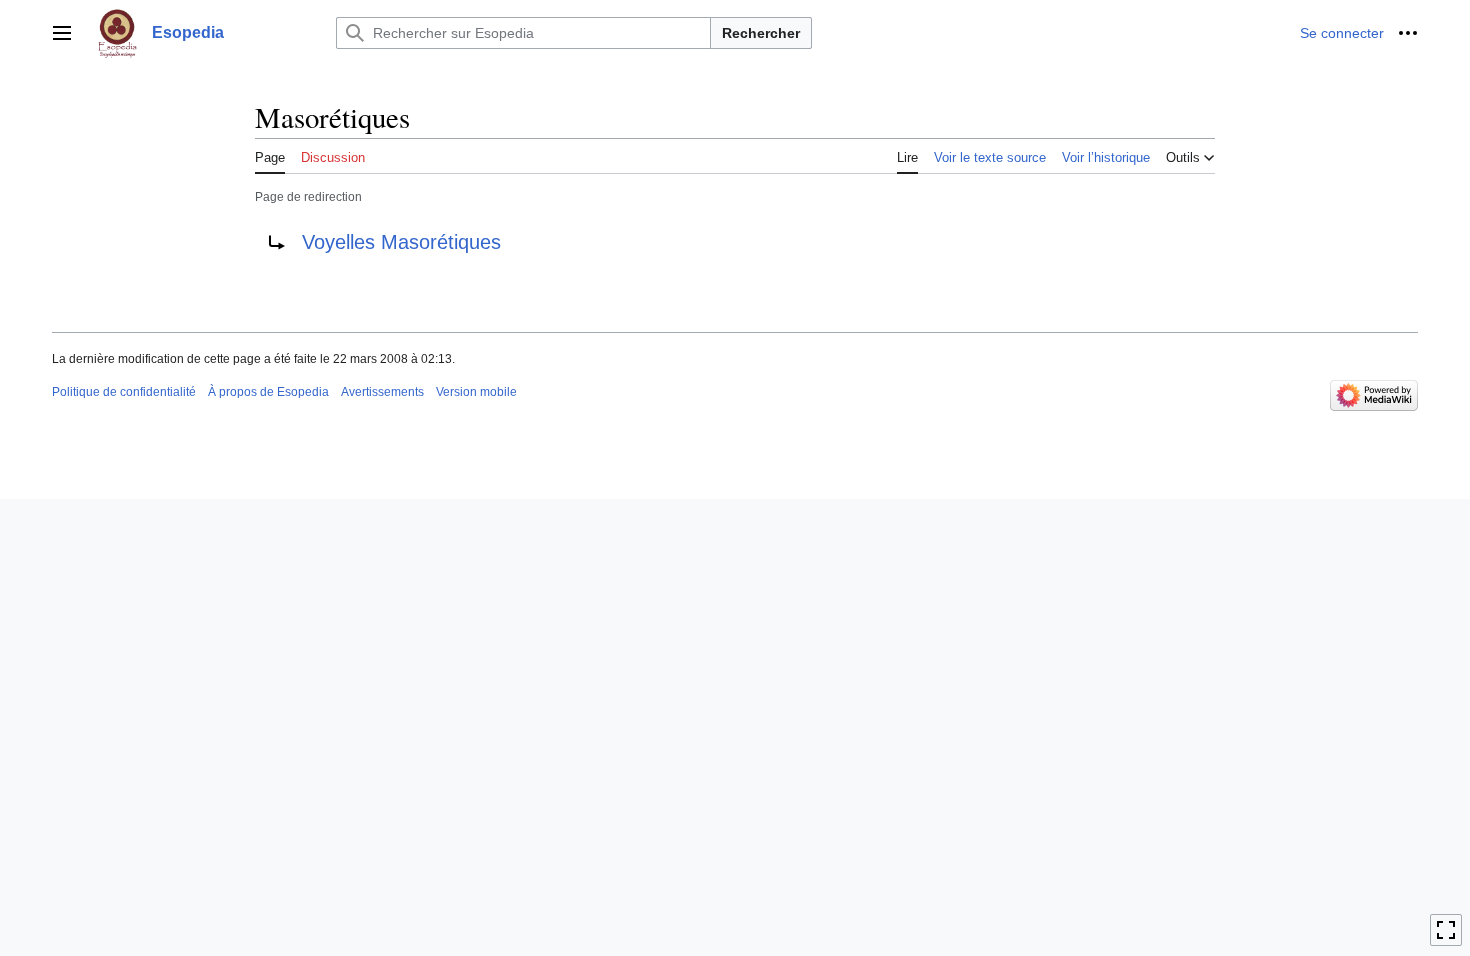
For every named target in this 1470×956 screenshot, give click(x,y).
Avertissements (382, 392)
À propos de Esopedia (268, 392)
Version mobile (476, 392)
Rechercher (761, 33)
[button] (62, 33)
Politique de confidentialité (124, 392)
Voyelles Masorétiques (401, 242)
